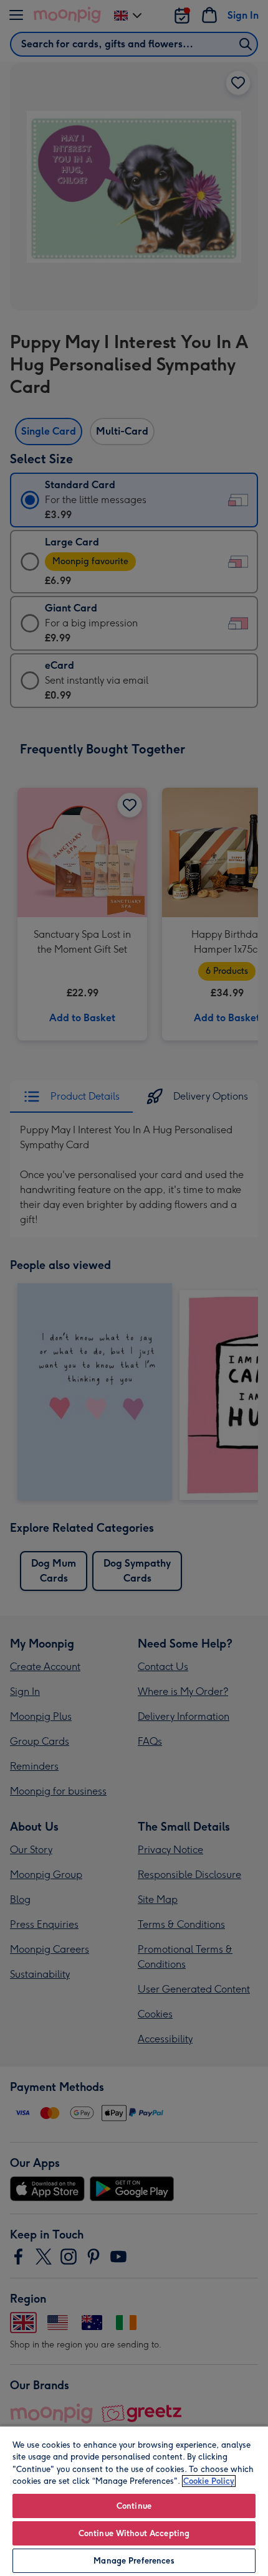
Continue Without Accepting (134, 2533)
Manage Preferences (134, 2561)
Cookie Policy (209, 2481)
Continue (134, 2506)
